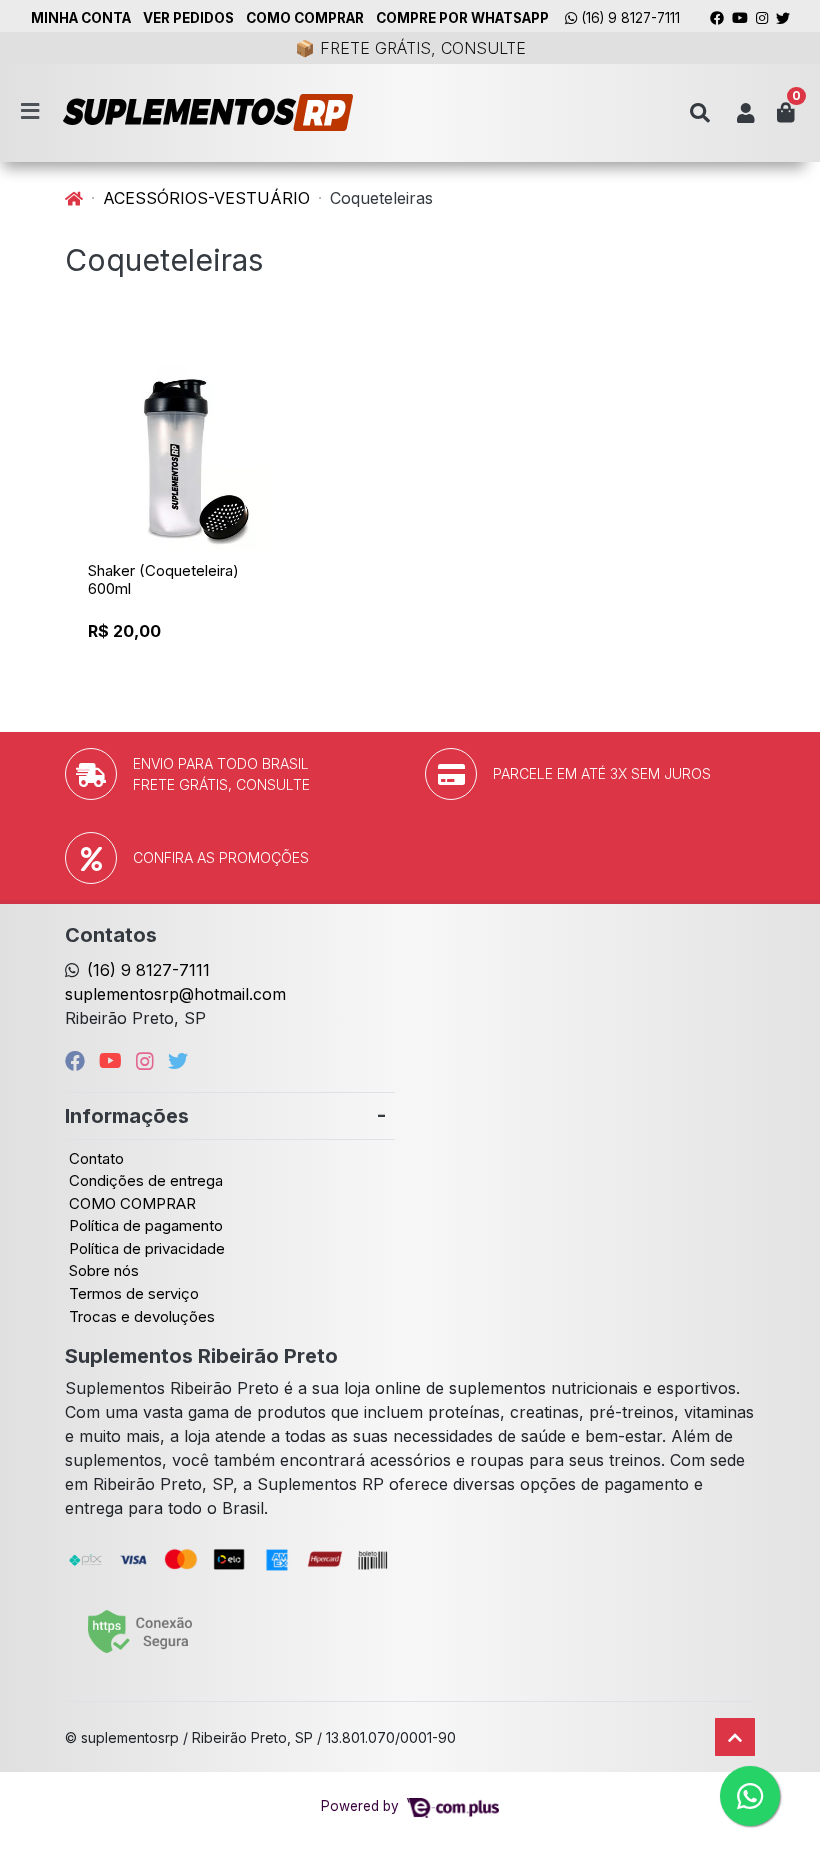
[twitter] (178, 1061)
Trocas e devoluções (142, 1316)
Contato (96, 1158)
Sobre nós (104, 1270)
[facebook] (78, 1061)
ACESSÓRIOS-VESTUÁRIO (206, 198)
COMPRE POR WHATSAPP (462, 18)
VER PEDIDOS (188, 18)
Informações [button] (127, 1116)
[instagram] (148, 1061)
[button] (746, 113)
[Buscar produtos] (700, 113)
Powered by (362, 1806)
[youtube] (113, 1061)
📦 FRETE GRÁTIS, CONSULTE (410, 48)
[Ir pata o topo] (735, 1737)
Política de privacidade (147, 1248)
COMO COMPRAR (305, 18)
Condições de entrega (146, 1180)
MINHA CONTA (81, 18)
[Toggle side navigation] (32, 112)
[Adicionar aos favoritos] (113, 376)
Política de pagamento (146, 1225)
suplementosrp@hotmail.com (175, 994)
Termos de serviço (134, 1293)
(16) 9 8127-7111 (628, 18)
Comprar (189, 665)
